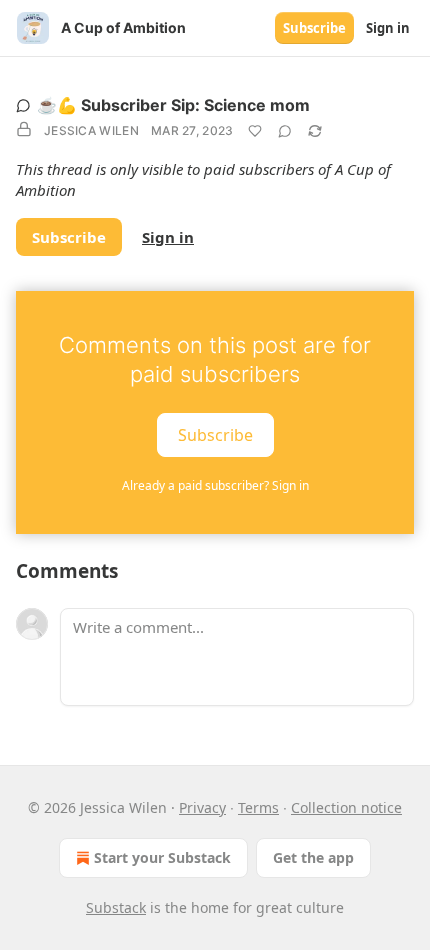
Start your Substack (162, 857)
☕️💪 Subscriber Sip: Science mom (173, 105)
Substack (116, 907)
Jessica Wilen (91, 130)
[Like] (255, 131)
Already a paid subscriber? (215, 485)
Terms (258, 807)
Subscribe (314, 28)
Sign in (388, 28)
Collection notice (346, 807)
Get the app (313, 857)
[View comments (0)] (285, 131)
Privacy (202, 807)
